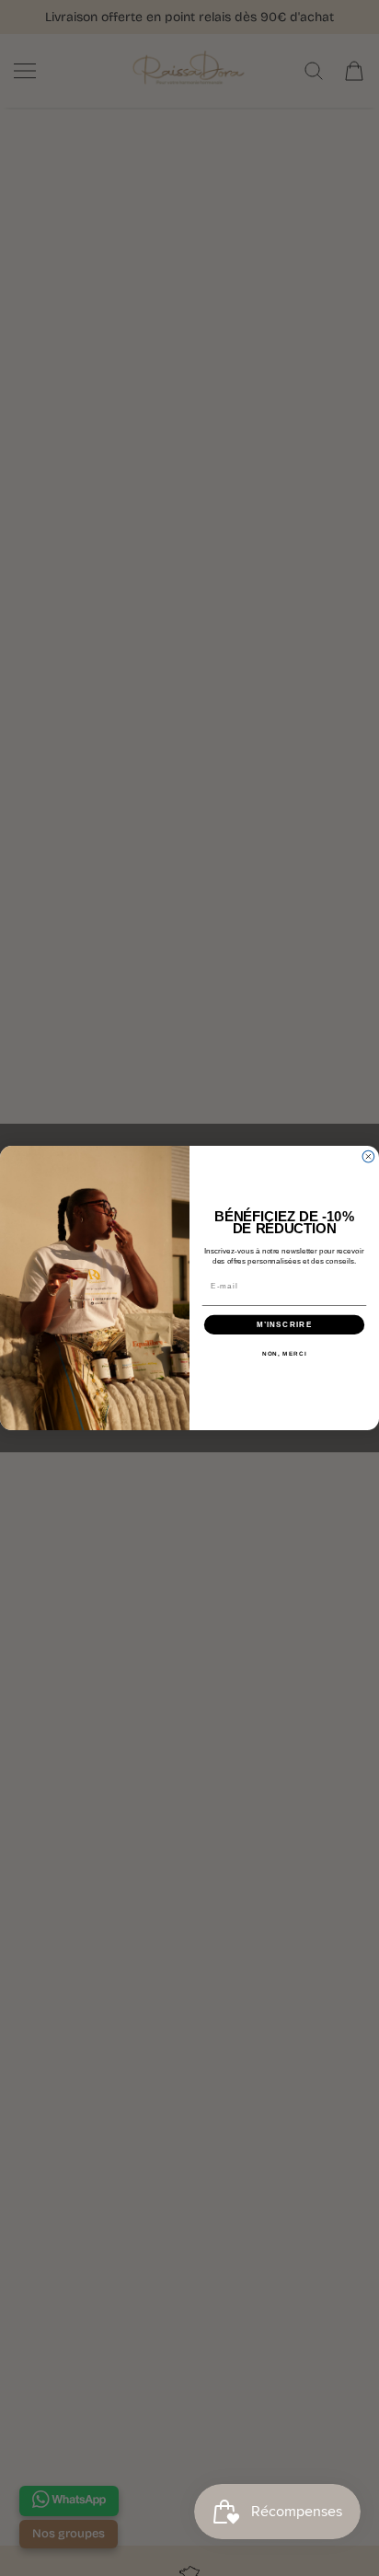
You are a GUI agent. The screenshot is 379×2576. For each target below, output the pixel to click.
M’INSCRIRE (285, 1325)
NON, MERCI (285, 1354)
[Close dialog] (368, 1156)
